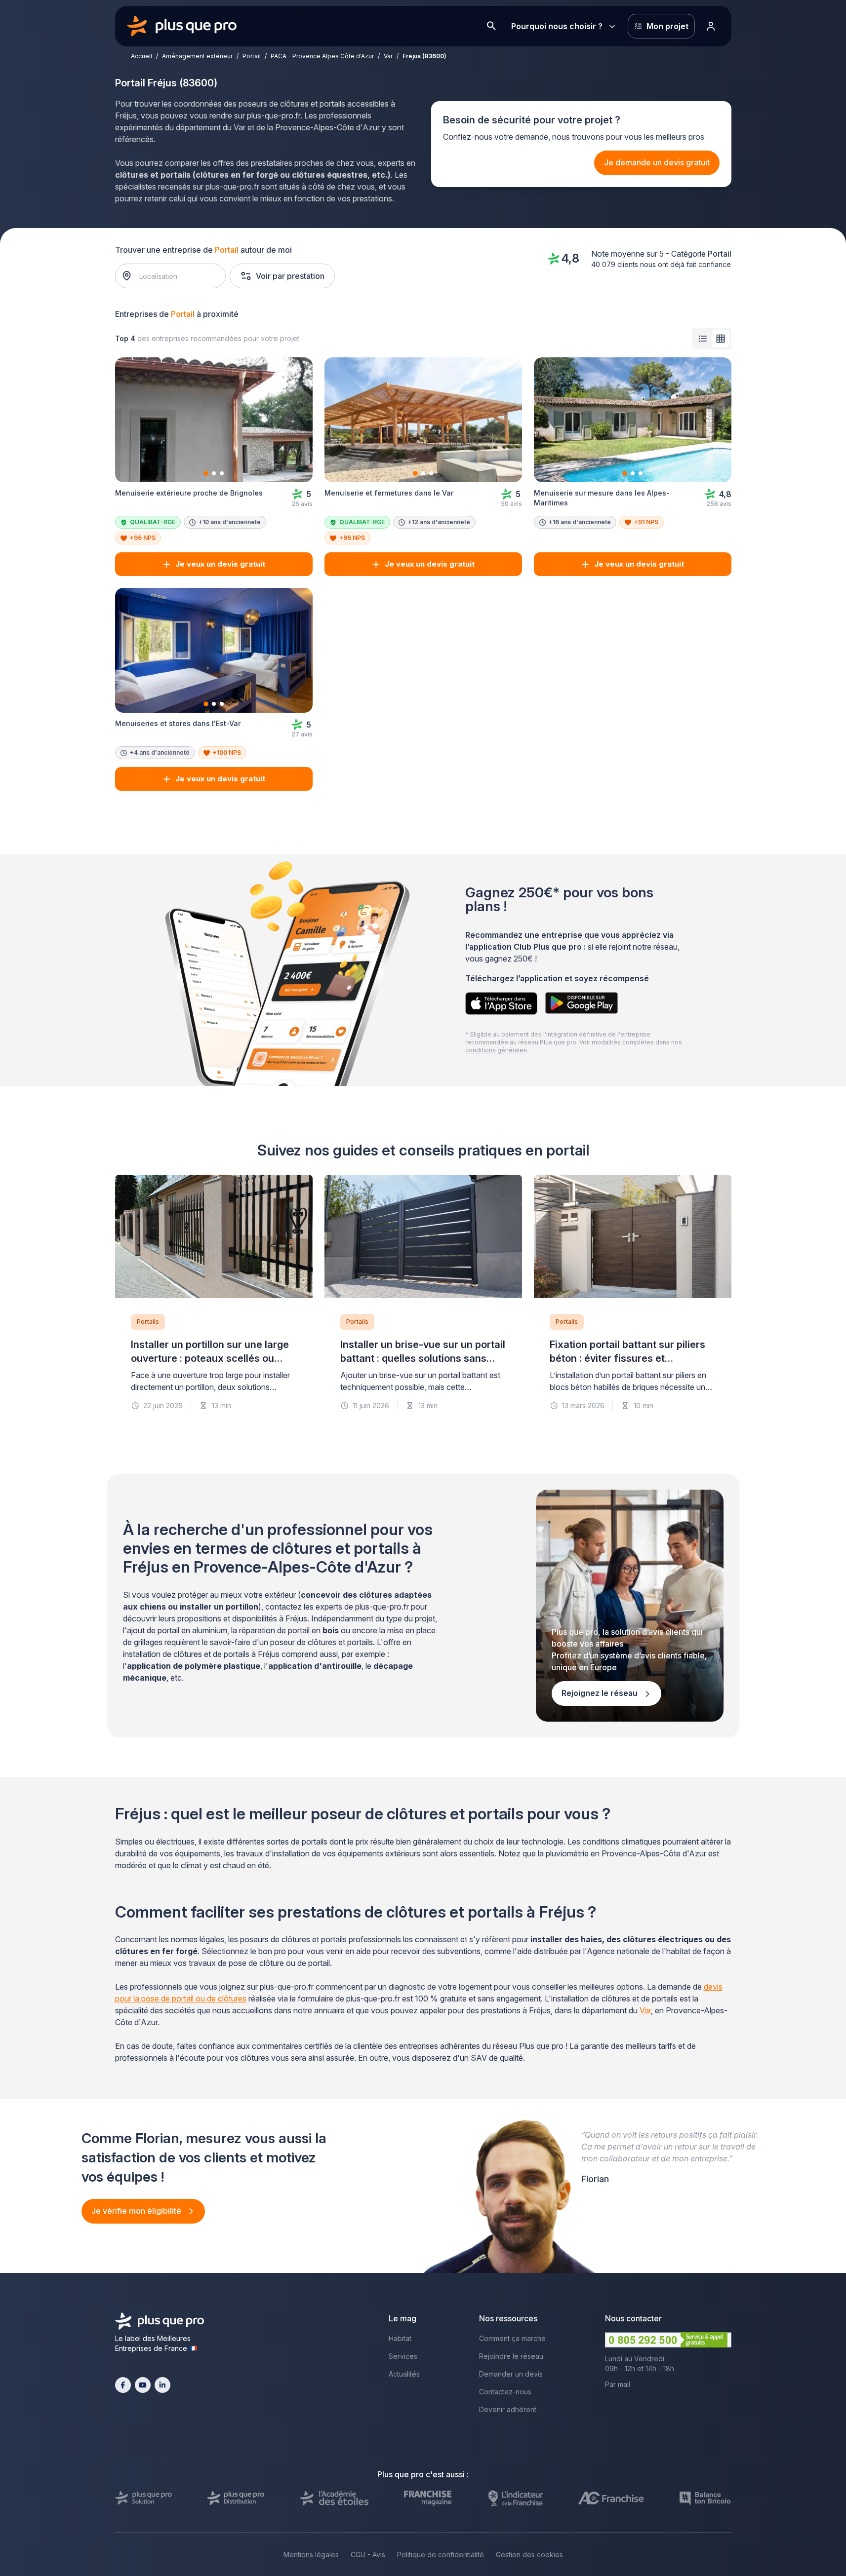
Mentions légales (311, 2555)
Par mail (618, 2384)
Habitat (400, 2338)
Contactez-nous (505, 2392)
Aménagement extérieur (197, 56)
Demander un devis (511, 2374)
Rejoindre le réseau (511, 2356)
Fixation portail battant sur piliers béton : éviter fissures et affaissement (627, 1358)
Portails (148, 1322)
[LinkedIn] (162, 2385)
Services (403, 2356)
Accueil (141, 56)
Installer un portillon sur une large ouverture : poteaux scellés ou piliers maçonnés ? (210, 1358)
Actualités (404, 2374)
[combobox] (175, 276)
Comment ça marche (512, 2338)
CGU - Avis (368, 2555)
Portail (252, 56)
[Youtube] (143, 2385)
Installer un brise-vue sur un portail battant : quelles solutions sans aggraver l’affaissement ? (423, 1358)
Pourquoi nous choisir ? (557, 26)
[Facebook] (123, 2385)
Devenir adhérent (508, 2409)
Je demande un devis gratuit (657, 162)
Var (388, 56)
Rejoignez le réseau (601, 1693)
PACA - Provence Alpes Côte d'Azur (322, 56)
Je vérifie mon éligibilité (137, 2211)
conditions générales (496, 1050)
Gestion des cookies (529, 2555)
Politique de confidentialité (441, 2555)
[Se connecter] (711, 26)
